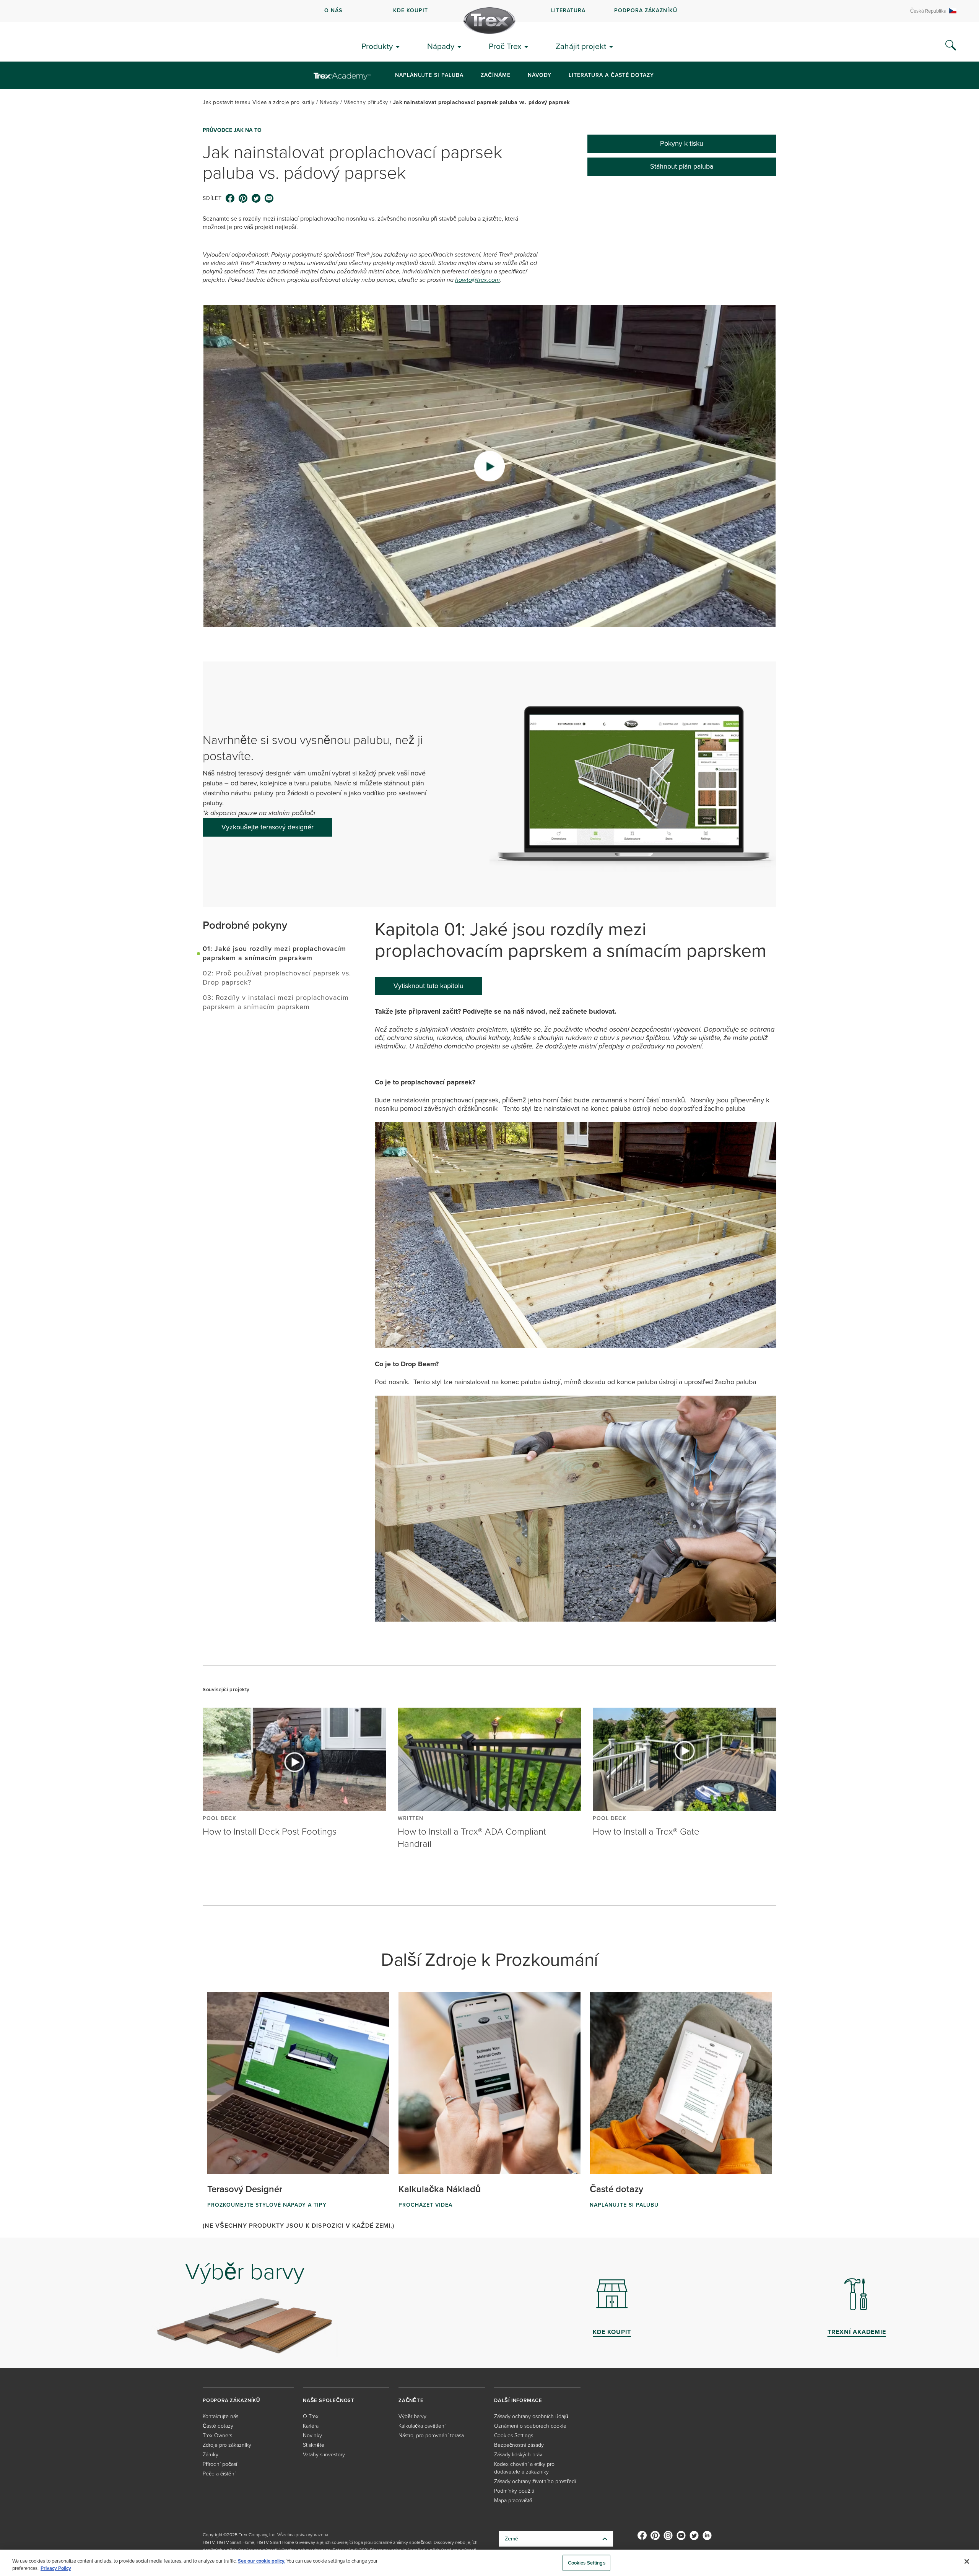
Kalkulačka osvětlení (422, 2426)
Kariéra (311, 2426)
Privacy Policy (56, 2568)
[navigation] (489, 11)
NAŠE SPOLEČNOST (329, 2400)
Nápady (441, 46)
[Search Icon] (951, 46)
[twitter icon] (256, 198)
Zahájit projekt (581, 46)
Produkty (377, 46)
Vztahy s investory (324, 2455)
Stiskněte (314, 2445)
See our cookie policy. (262, 2561)
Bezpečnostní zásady (519, 2445)
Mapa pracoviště (513, 2500)
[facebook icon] (230, 198)
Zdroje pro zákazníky (227, 2445)
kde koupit (411, 11)
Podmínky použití (514, 2491)
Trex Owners (217, 2435)
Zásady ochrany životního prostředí (535, 2481)
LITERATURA (568, 11)
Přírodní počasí (220, 2464)
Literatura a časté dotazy (611, 75)
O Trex (311, 2416)
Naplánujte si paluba (429, 75)
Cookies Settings (587, 2563)
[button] (489, 466)
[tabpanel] (576, 1320)
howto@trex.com (477, 280)
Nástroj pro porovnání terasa (431, 2435)
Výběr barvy (412, 2416)
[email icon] (269, 198)
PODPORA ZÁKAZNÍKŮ (646, 11)
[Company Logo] (489, 21)
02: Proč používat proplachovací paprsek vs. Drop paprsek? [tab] (277, 978)
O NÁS (333, 11)
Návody (540, 75)
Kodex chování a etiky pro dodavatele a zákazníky (524, 2468)
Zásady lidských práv (518, 2455)
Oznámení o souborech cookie (530, 2426)
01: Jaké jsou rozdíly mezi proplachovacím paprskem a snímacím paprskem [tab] (274, 953)
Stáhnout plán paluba (682, 166)
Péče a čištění (219, 2474)
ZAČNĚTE (411, 2400)
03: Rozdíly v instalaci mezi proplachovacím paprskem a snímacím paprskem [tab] (276, 1002)
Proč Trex (505, 46)
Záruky (211, 2455)
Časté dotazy (218, 2426)
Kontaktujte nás (220, 2416)
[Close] (967, 2561)
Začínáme (496, 75)
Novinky (312, 2435)
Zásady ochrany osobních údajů (531, 2416)
